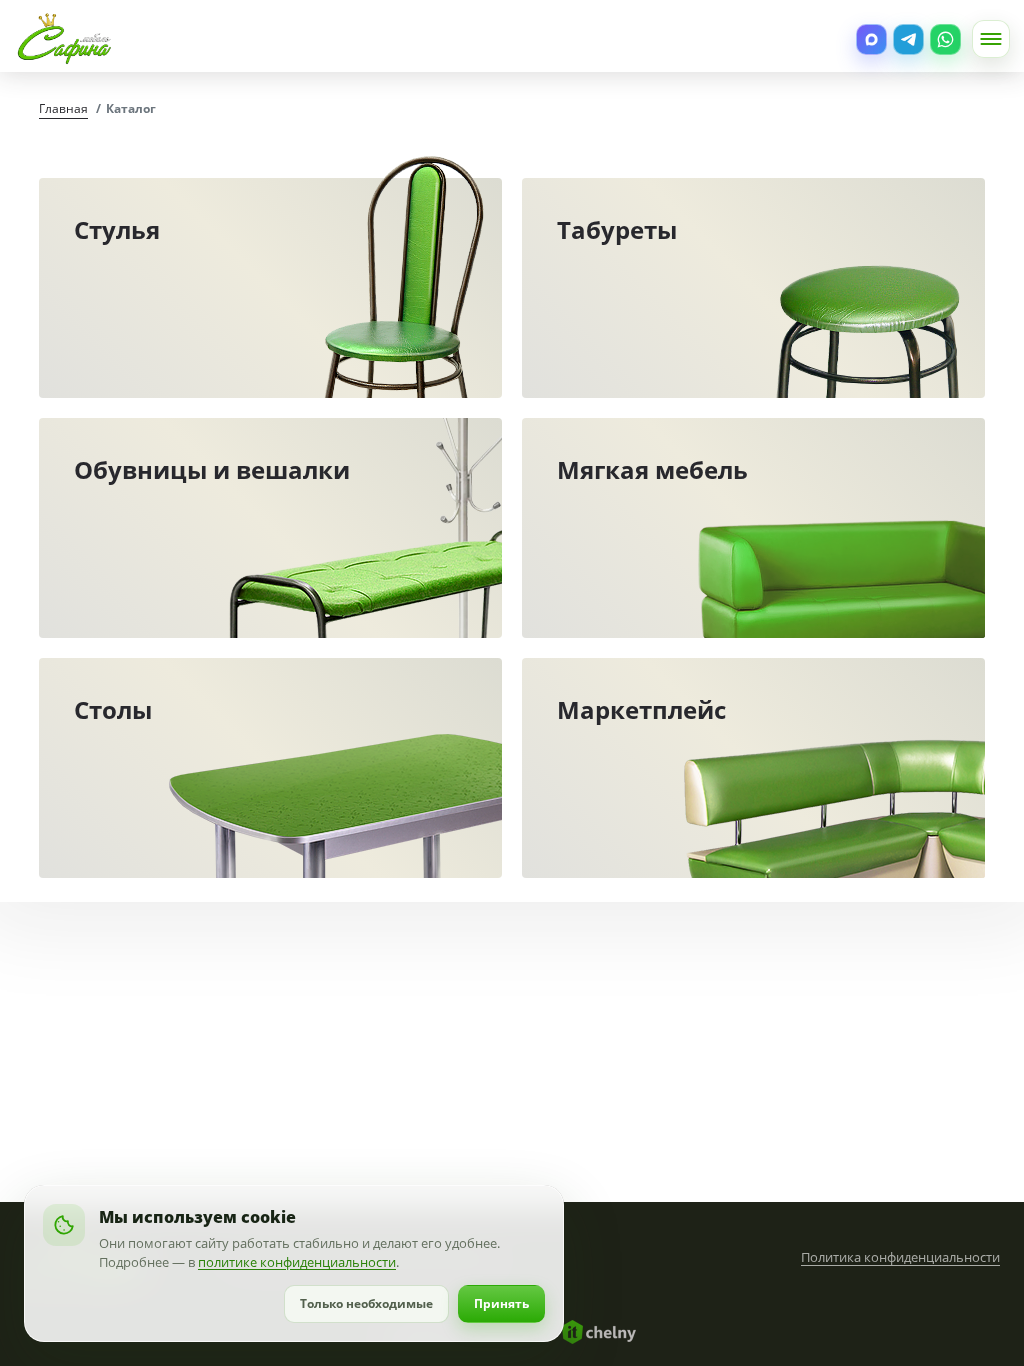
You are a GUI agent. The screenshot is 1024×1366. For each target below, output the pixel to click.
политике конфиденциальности (297, 1262)
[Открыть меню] (991, 39)
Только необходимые (366, 1303)
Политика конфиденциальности (900, 1257)
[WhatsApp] (945, 39)
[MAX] (871, 39)
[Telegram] (908, 39)
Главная (63, 108)
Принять (501, 1303)
